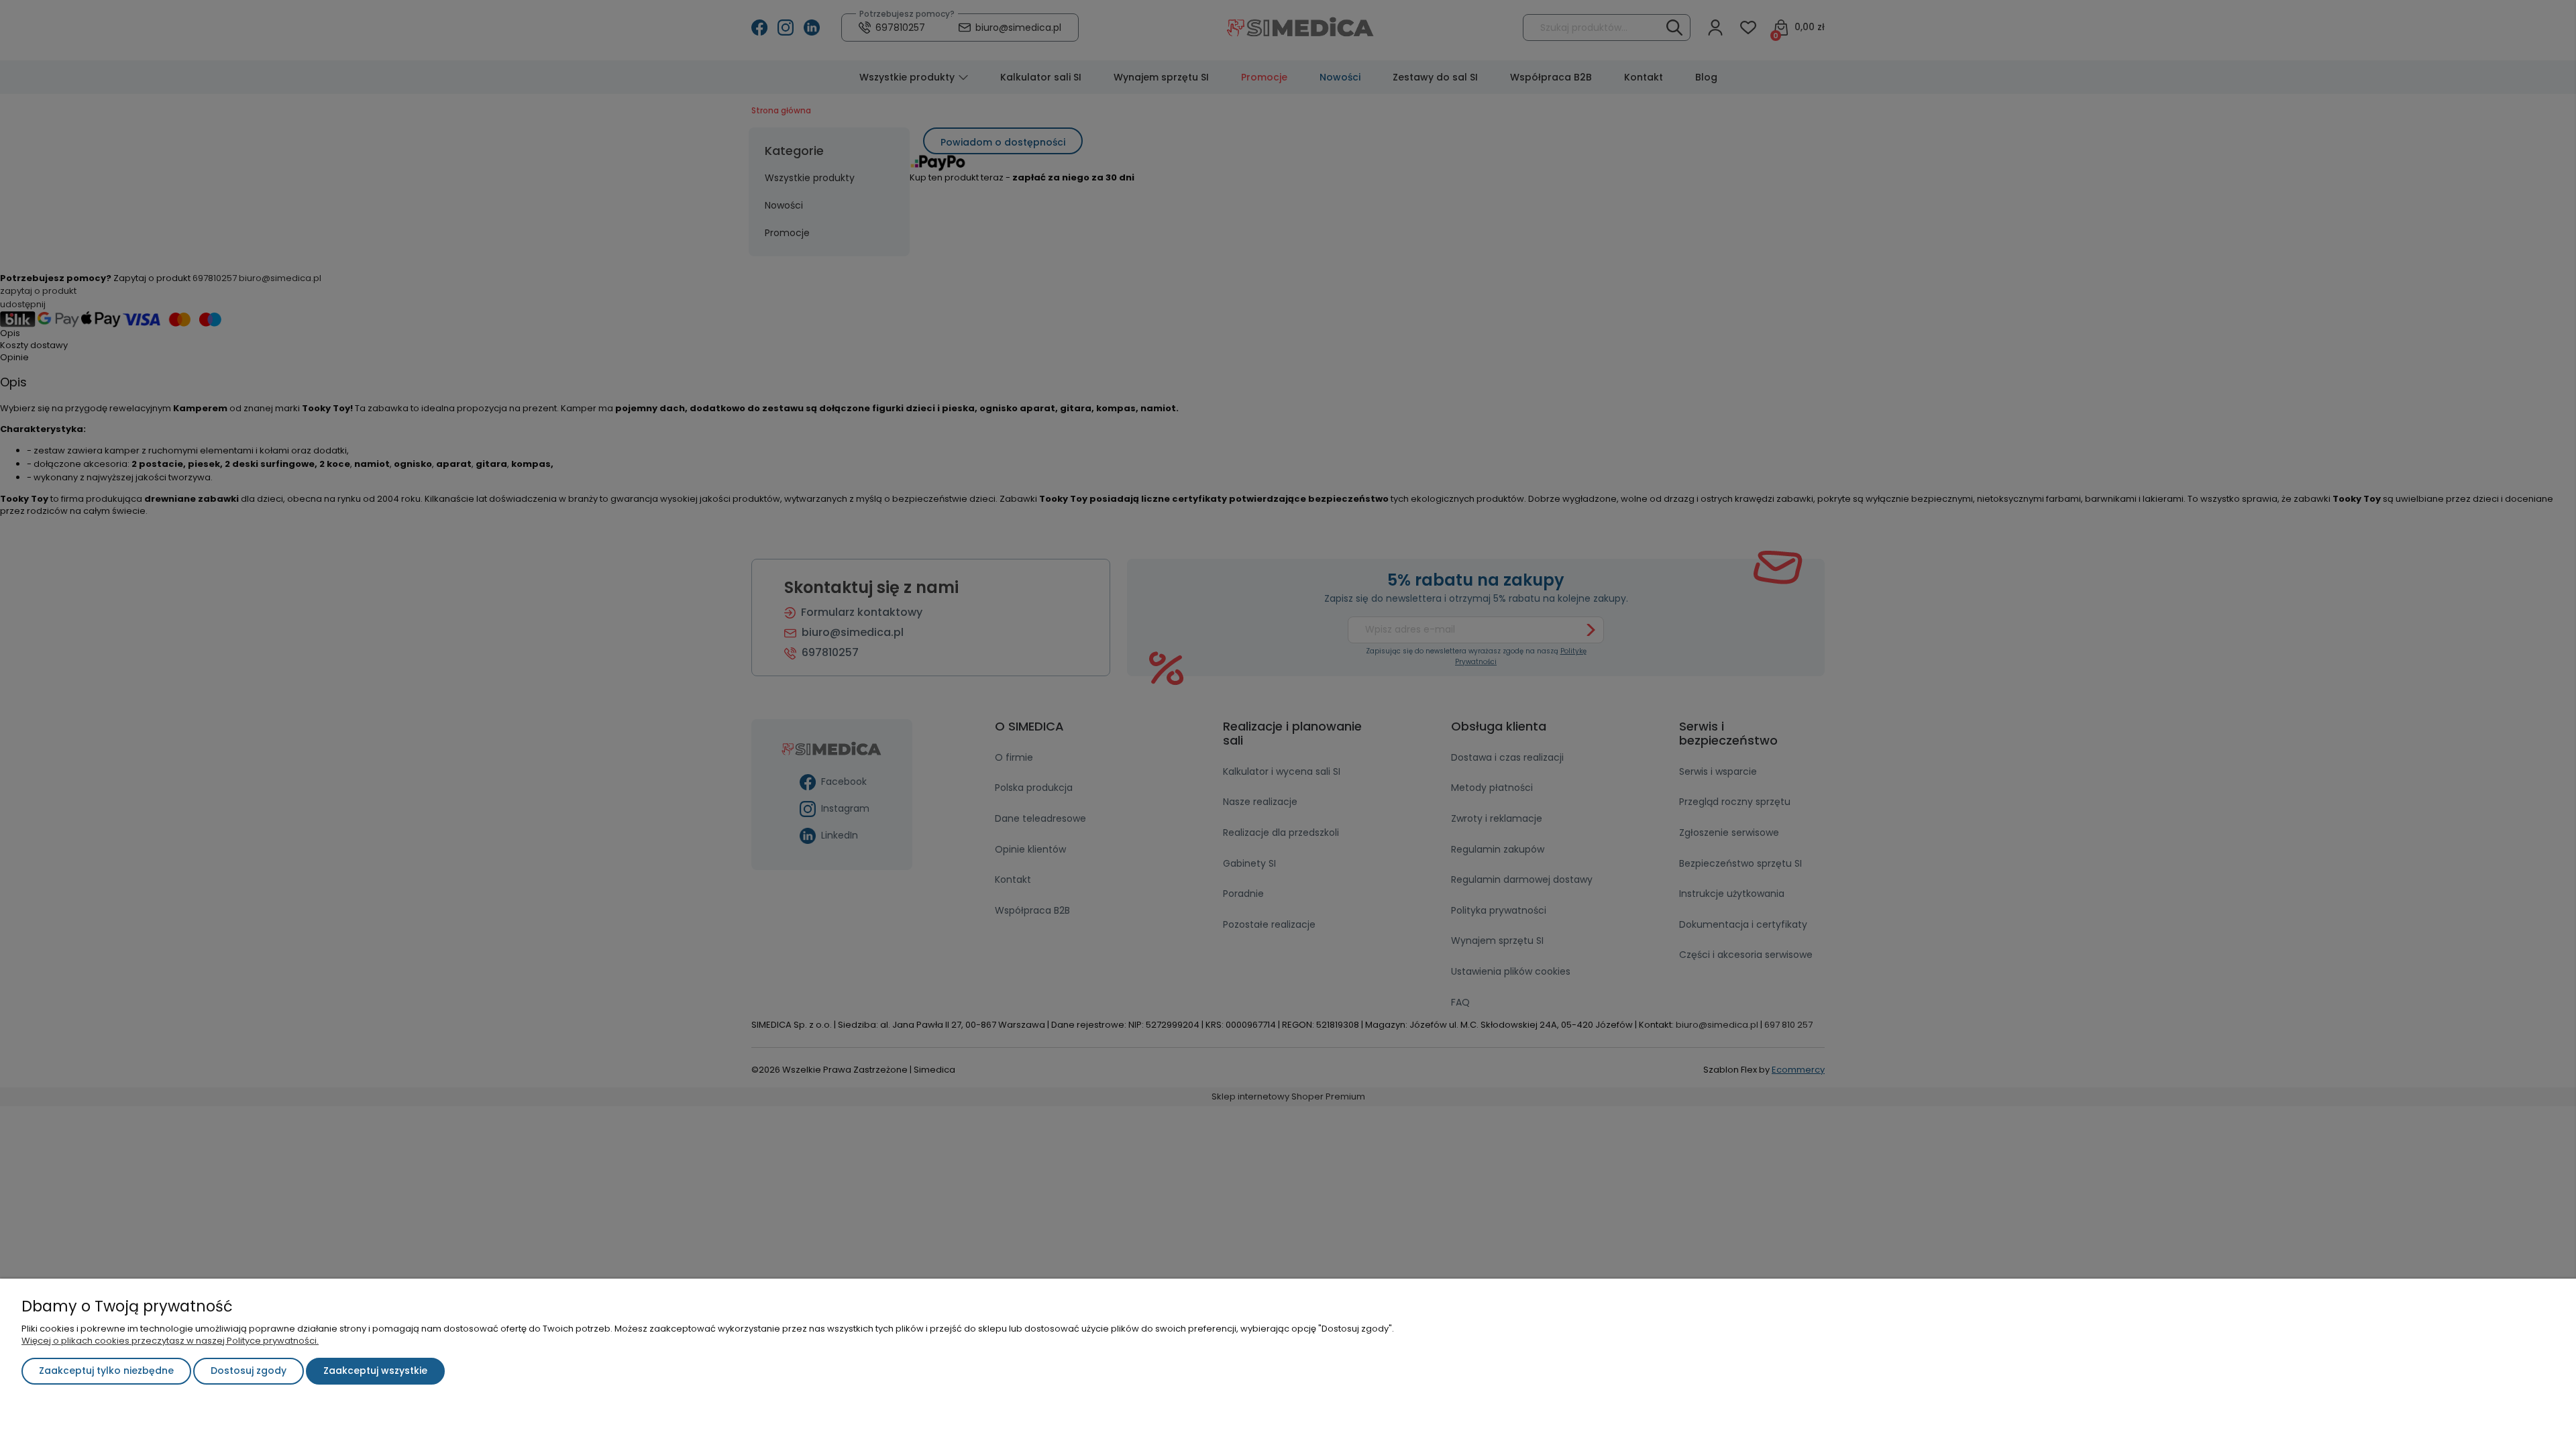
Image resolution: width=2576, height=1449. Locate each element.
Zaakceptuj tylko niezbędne (106, 1371)
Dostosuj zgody (249, 1371)
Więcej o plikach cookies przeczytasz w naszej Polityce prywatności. (170, 1341)
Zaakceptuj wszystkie (375, 1371)
